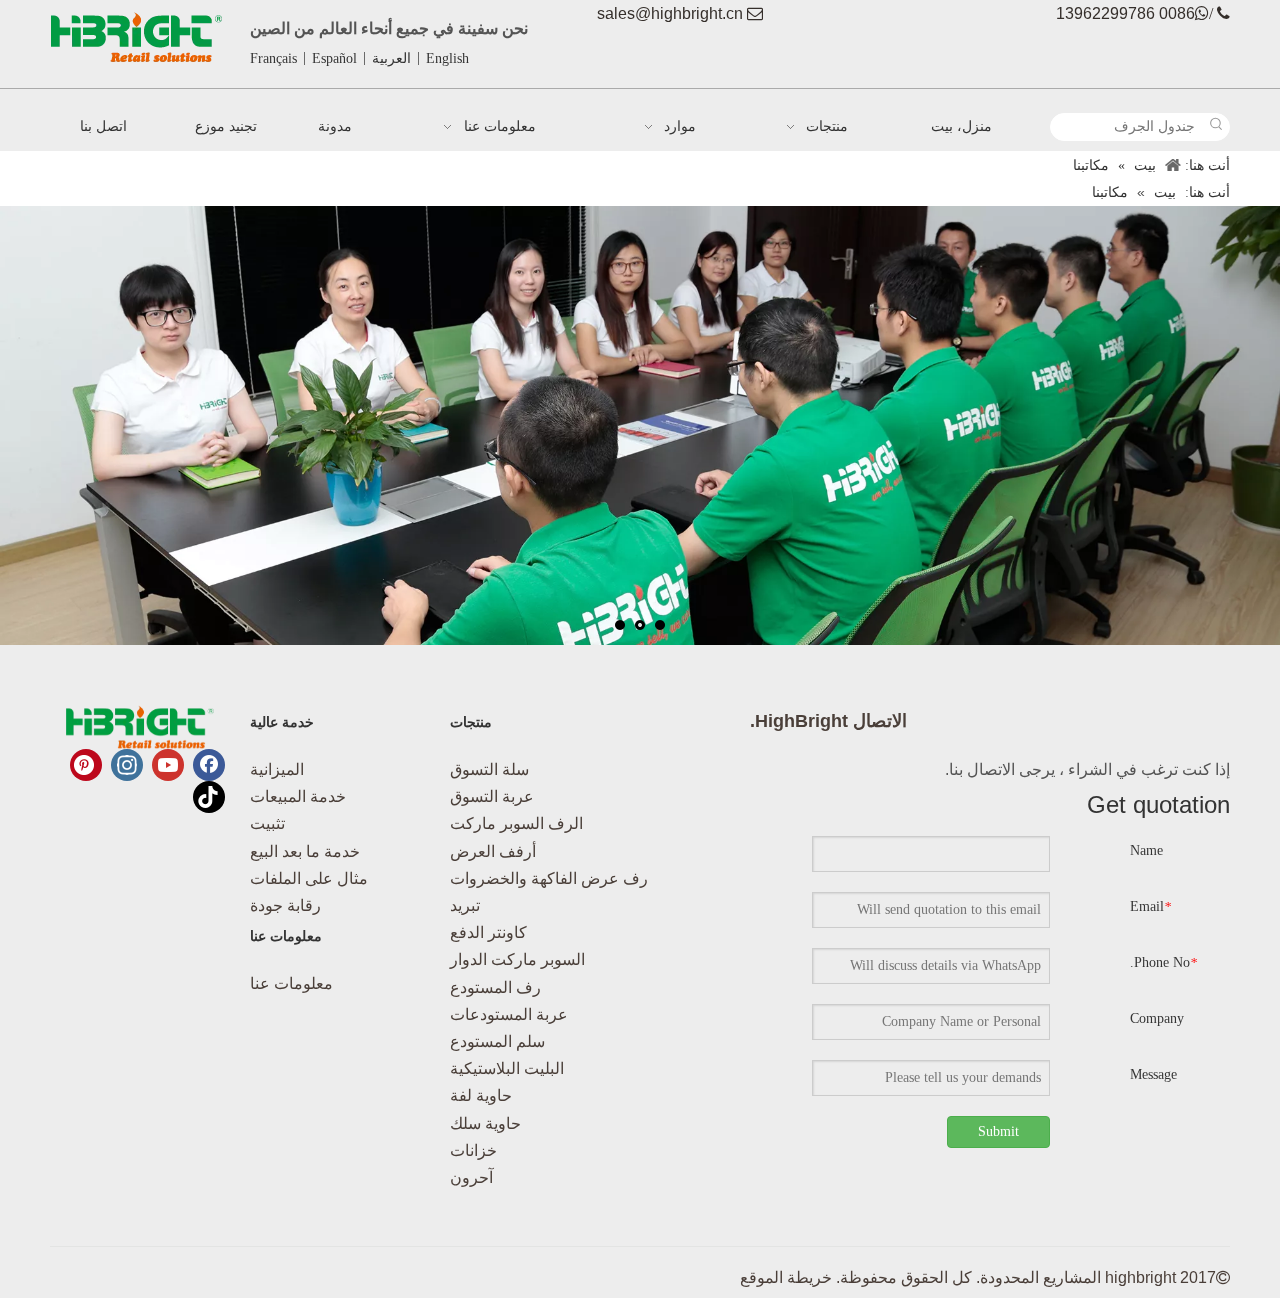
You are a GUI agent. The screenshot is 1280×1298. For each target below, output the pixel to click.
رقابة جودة (285, 905)
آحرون (471, 1177)
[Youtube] (168, 765)
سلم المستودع (497, 1041)
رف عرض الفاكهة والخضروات (549, 878)
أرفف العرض (493, 851)
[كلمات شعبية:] (1216, 127)
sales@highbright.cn (670, 13)
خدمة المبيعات (298, 796)
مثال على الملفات (309, 878)
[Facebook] (209, 765)
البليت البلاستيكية (507, 1068)
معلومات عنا (291, 983)
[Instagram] (127, 765)
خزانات (473, 1150)
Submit (998, 1131)
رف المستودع (495, 987)
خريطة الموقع (786, 1277)
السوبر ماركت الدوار (517, 959)
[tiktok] (209, 797)
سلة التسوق (489, 769)
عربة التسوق (492, 796)
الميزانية (277, 769)
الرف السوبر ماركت (516, 823)
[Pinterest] (86, 765)
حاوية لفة (481, 1095)
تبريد (465, 905)
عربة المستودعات (509, 1014)
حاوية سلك (485, 1123)
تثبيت (267, 823)
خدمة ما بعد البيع (305, 851)
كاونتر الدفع (488, 932)
